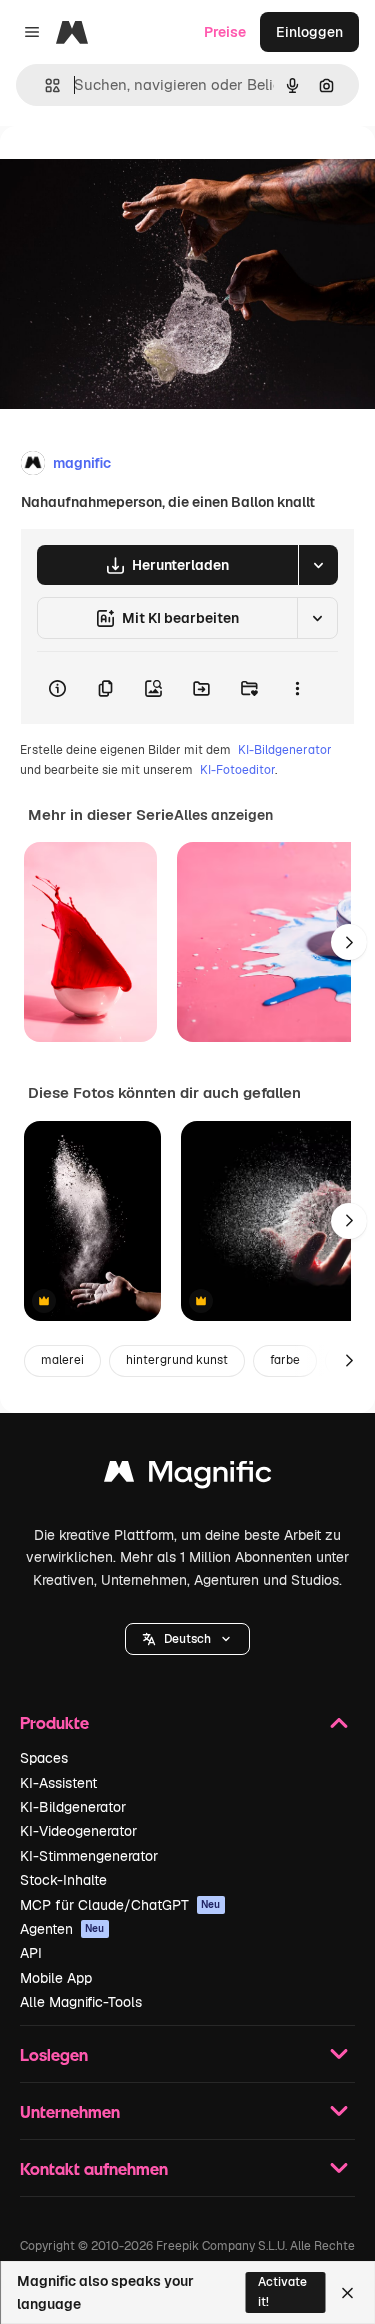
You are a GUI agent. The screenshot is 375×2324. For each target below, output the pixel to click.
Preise (225, 32)
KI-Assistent (58, 1783)
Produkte (54, 1722)
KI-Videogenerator (78, 1831)
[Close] (347, 2293)
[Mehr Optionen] (297, 688)
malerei (62, 1360)
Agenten (62, 1929)
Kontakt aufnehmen (94, 2168)
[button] (187, 1639)
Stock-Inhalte (63, 1880)
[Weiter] (349, 942)
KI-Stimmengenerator (89, 1856)
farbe (285, 1360)
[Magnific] (188, 1476)
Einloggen (309, 32)
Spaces (44, 1758)
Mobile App (56, 1978)
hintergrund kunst (177, 1360)
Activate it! (282, 2291)
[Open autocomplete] (44, 85)
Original (128, 171)
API (31, 1953)
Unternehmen (70, 2111)
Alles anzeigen (223, 815)
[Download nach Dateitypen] (318, 565)
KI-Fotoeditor (237, 770)
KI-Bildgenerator (285, 750)
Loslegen (54, 2054)
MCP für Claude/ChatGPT (120, 1905)
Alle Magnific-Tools (81, 2002)
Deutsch (187, 1639)
